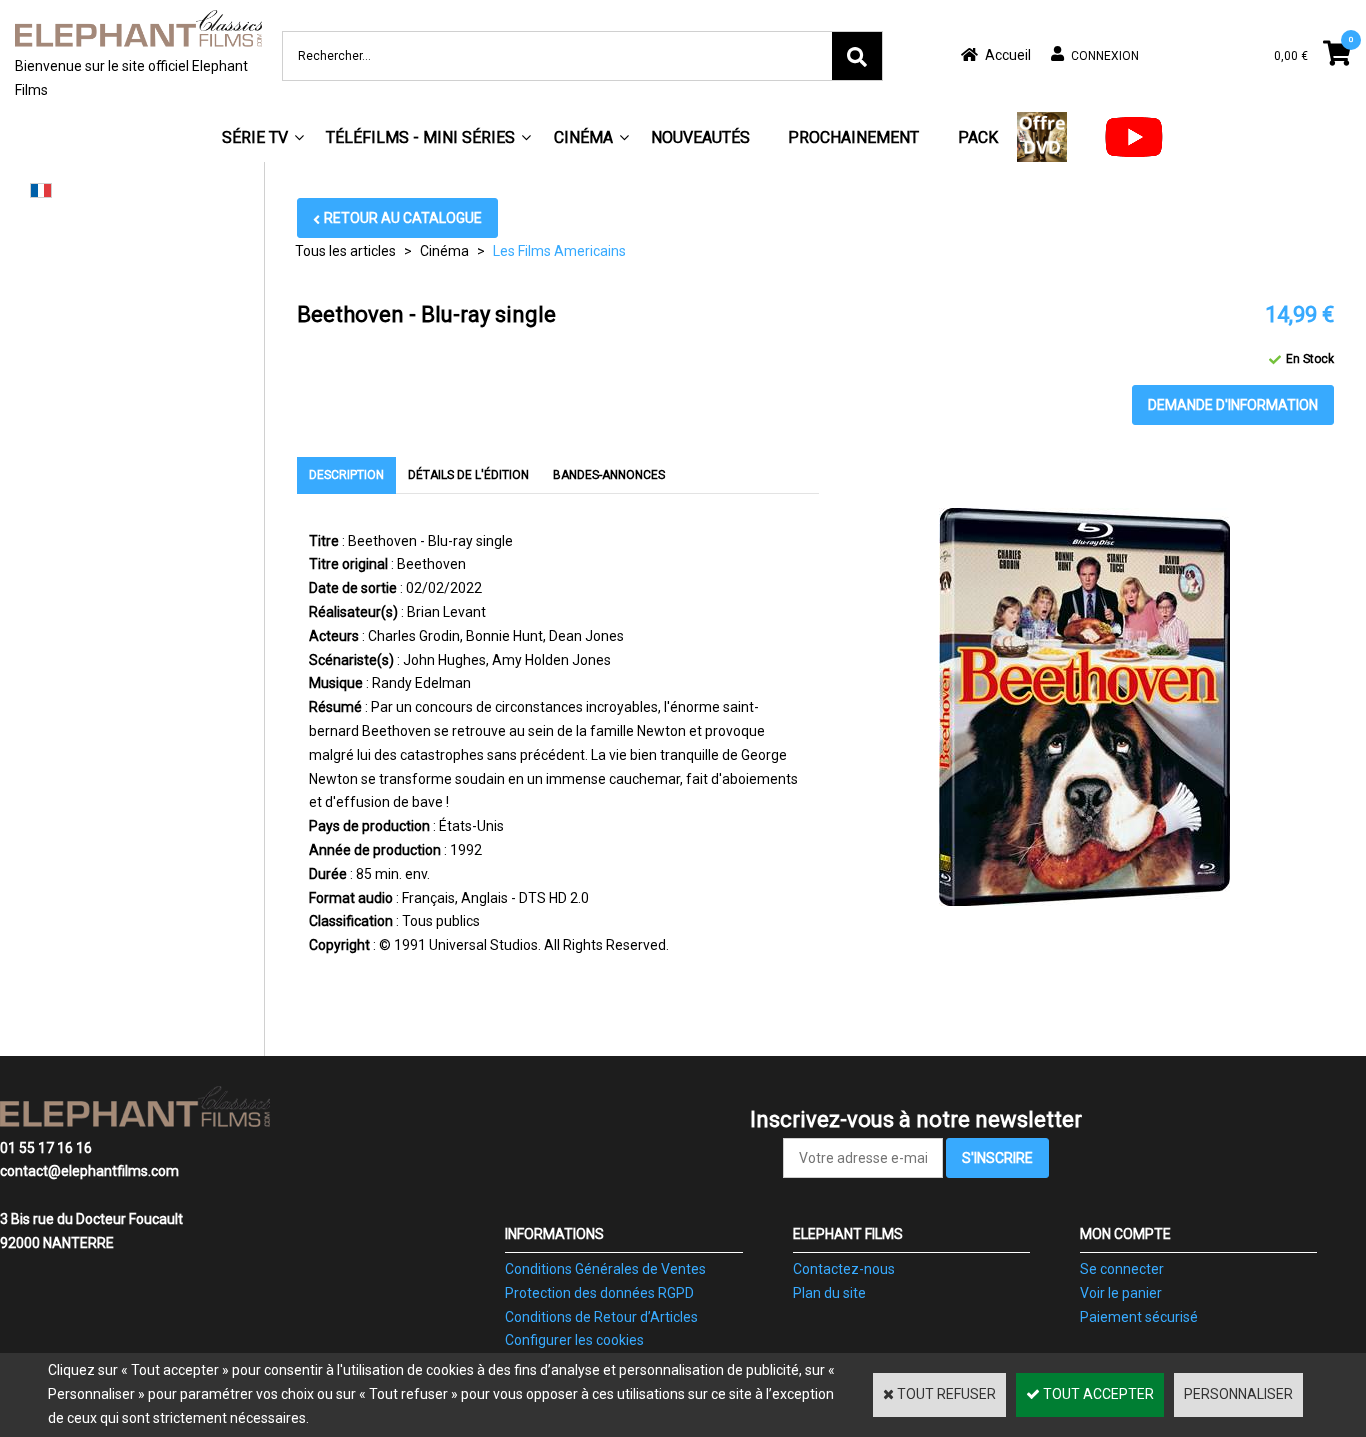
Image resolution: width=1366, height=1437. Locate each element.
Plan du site (829, 1293)
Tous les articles (345, 251)
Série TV (255, 137)
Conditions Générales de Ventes (605, 1269)
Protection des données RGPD (599, 1293)
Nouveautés (700, 137)
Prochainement (853, 137)
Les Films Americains (559, 251)
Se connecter (1122, 1269)
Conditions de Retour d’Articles (601, 1317)
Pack (978, 137)
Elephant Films (848, 1234)
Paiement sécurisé (1139, 1317)
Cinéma (583, 137)
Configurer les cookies (574, 1340)
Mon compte (1125, 1234)
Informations (554, 1234)
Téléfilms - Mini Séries (420, 137)
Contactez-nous (844, 1269)
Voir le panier (1121, 1293)
